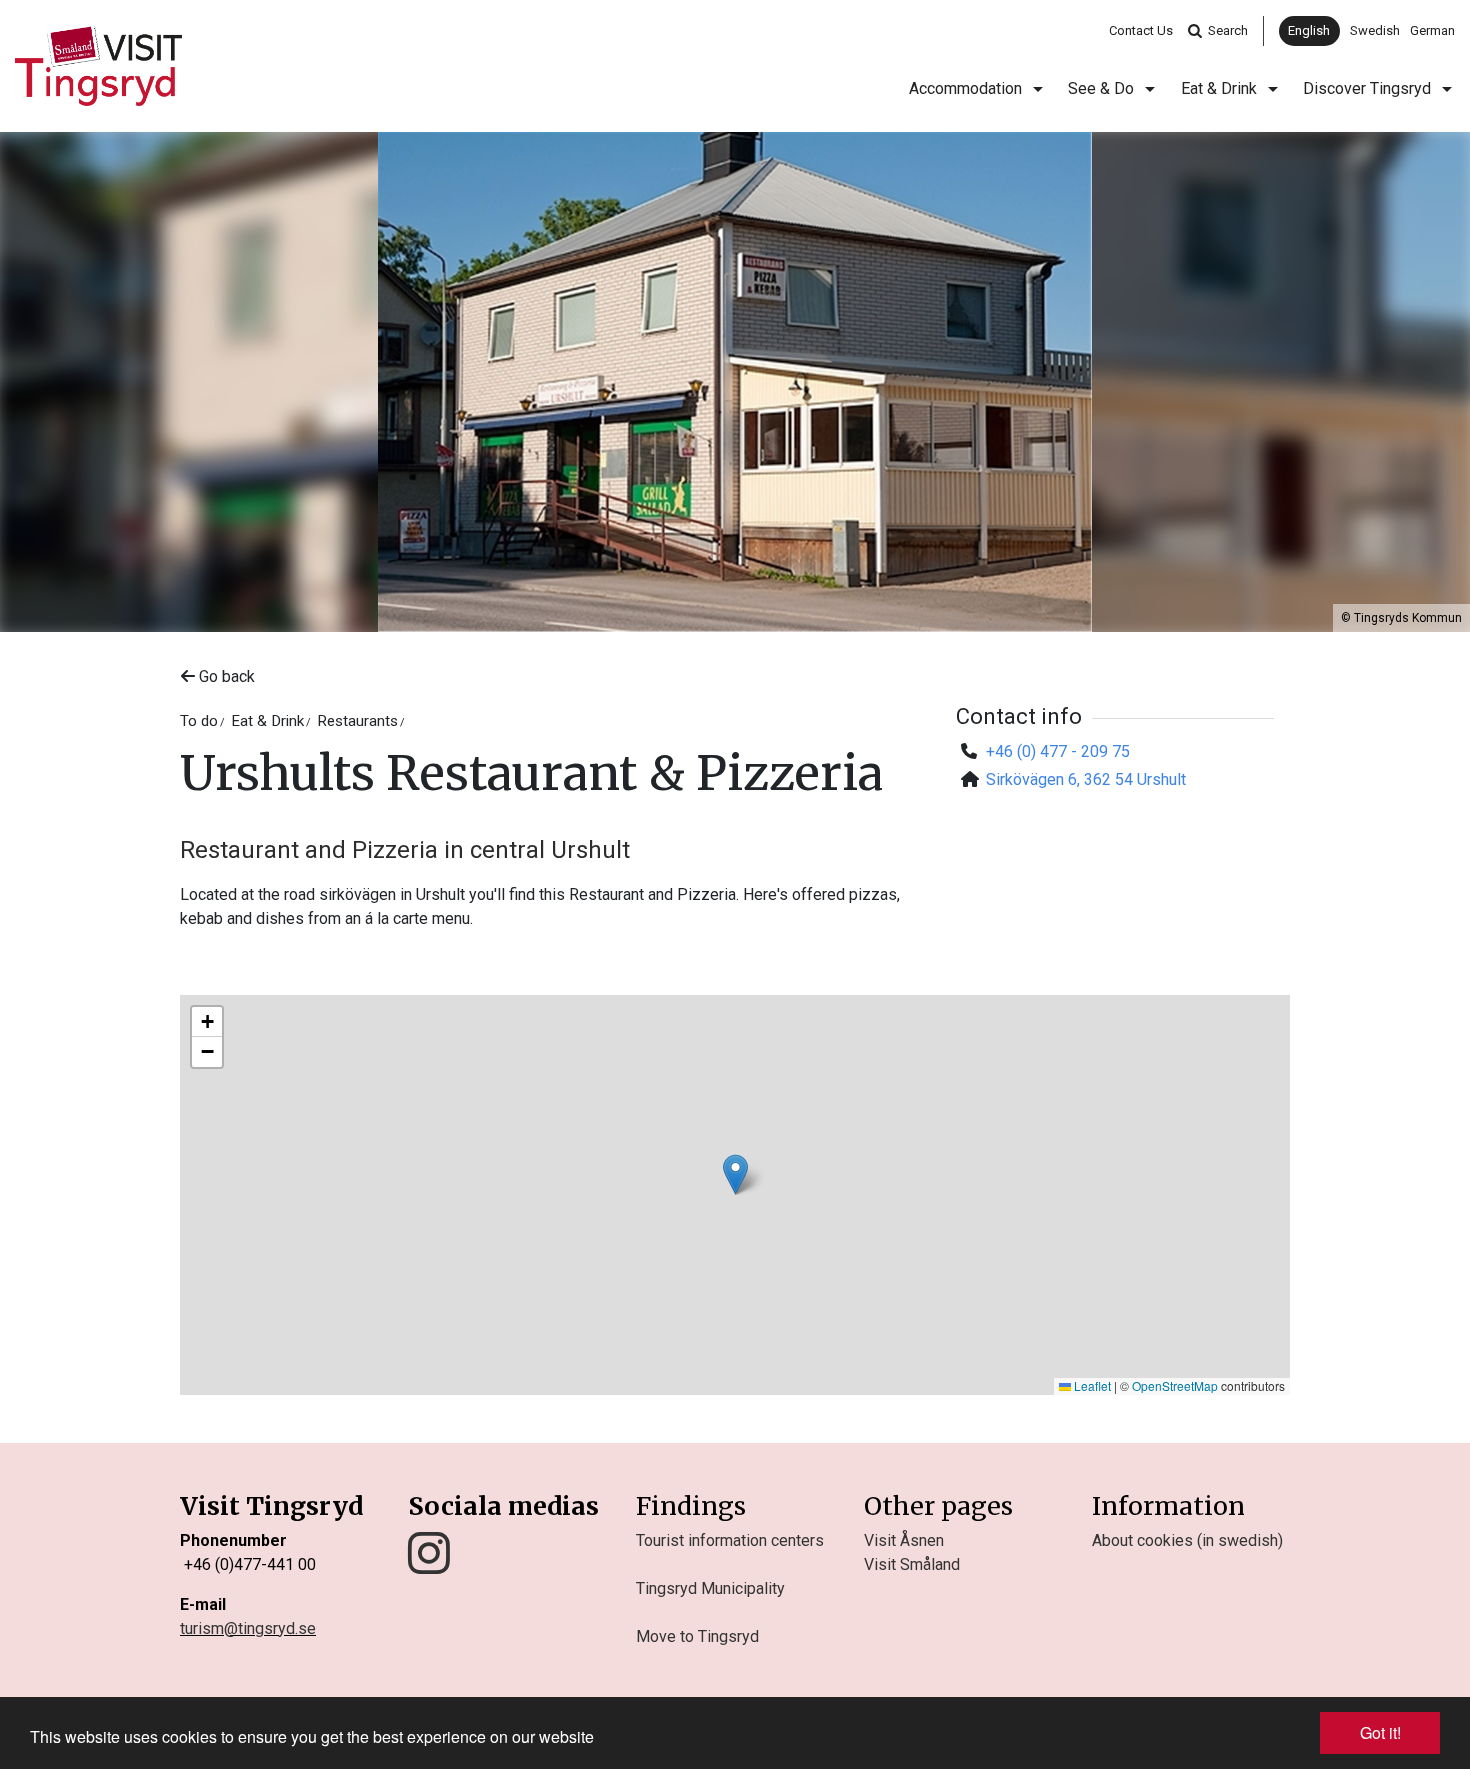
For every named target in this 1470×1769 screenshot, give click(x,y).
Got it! (1380, 1732)
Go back (225, 676)
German (1432, 30)
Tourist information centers (730, 1540)
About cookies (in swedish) (1187, 1540)
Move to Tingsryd (697, 1636)
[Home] (98, 66)
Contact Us (1141, 30)
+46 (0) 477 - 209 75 (1058, 751)
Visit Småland (912, 1564)
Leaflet (1091, 1385)
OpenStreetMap (1175, 1385)
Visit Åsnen (904, 1540)
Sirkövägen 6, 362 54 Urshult (1086, 779)
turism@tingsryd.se (248, 1628)
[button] (735, 1174)
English (1309, 30)
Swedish (1375, 30)
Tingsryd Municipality (710, 1588)
